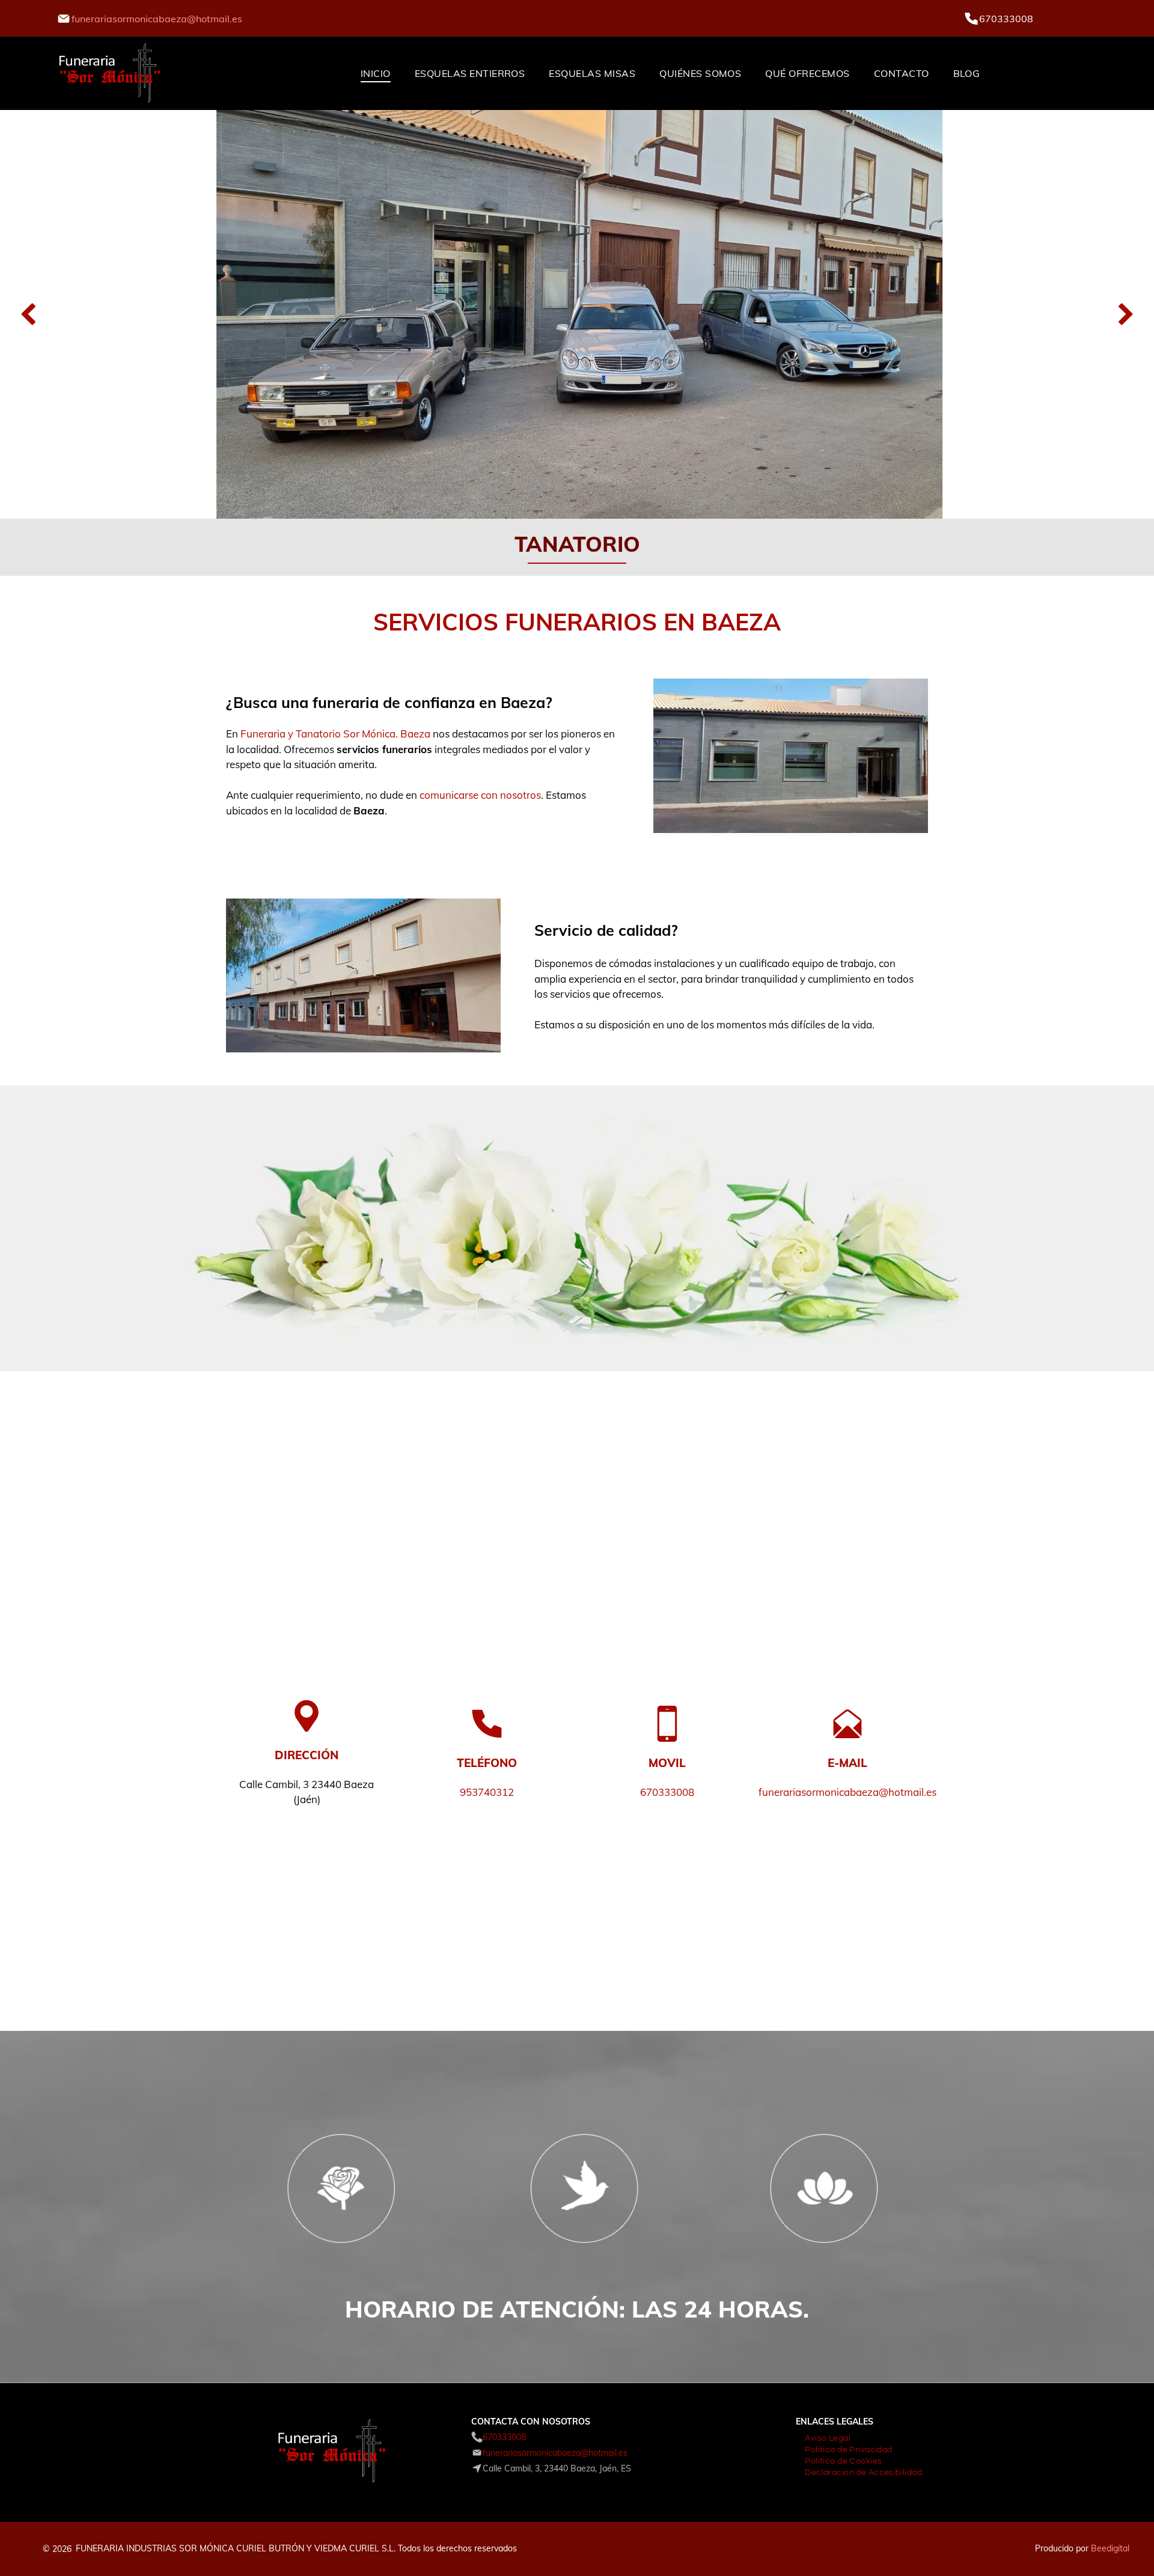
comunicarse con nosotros (480, 795)
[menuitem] (376, 73)
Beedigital (1110, 2548)
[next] (1126, 315)
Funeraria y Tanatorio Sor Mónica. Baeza (335, 734)
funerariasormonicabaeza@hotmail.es (157, 19)
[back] (28, 315)
